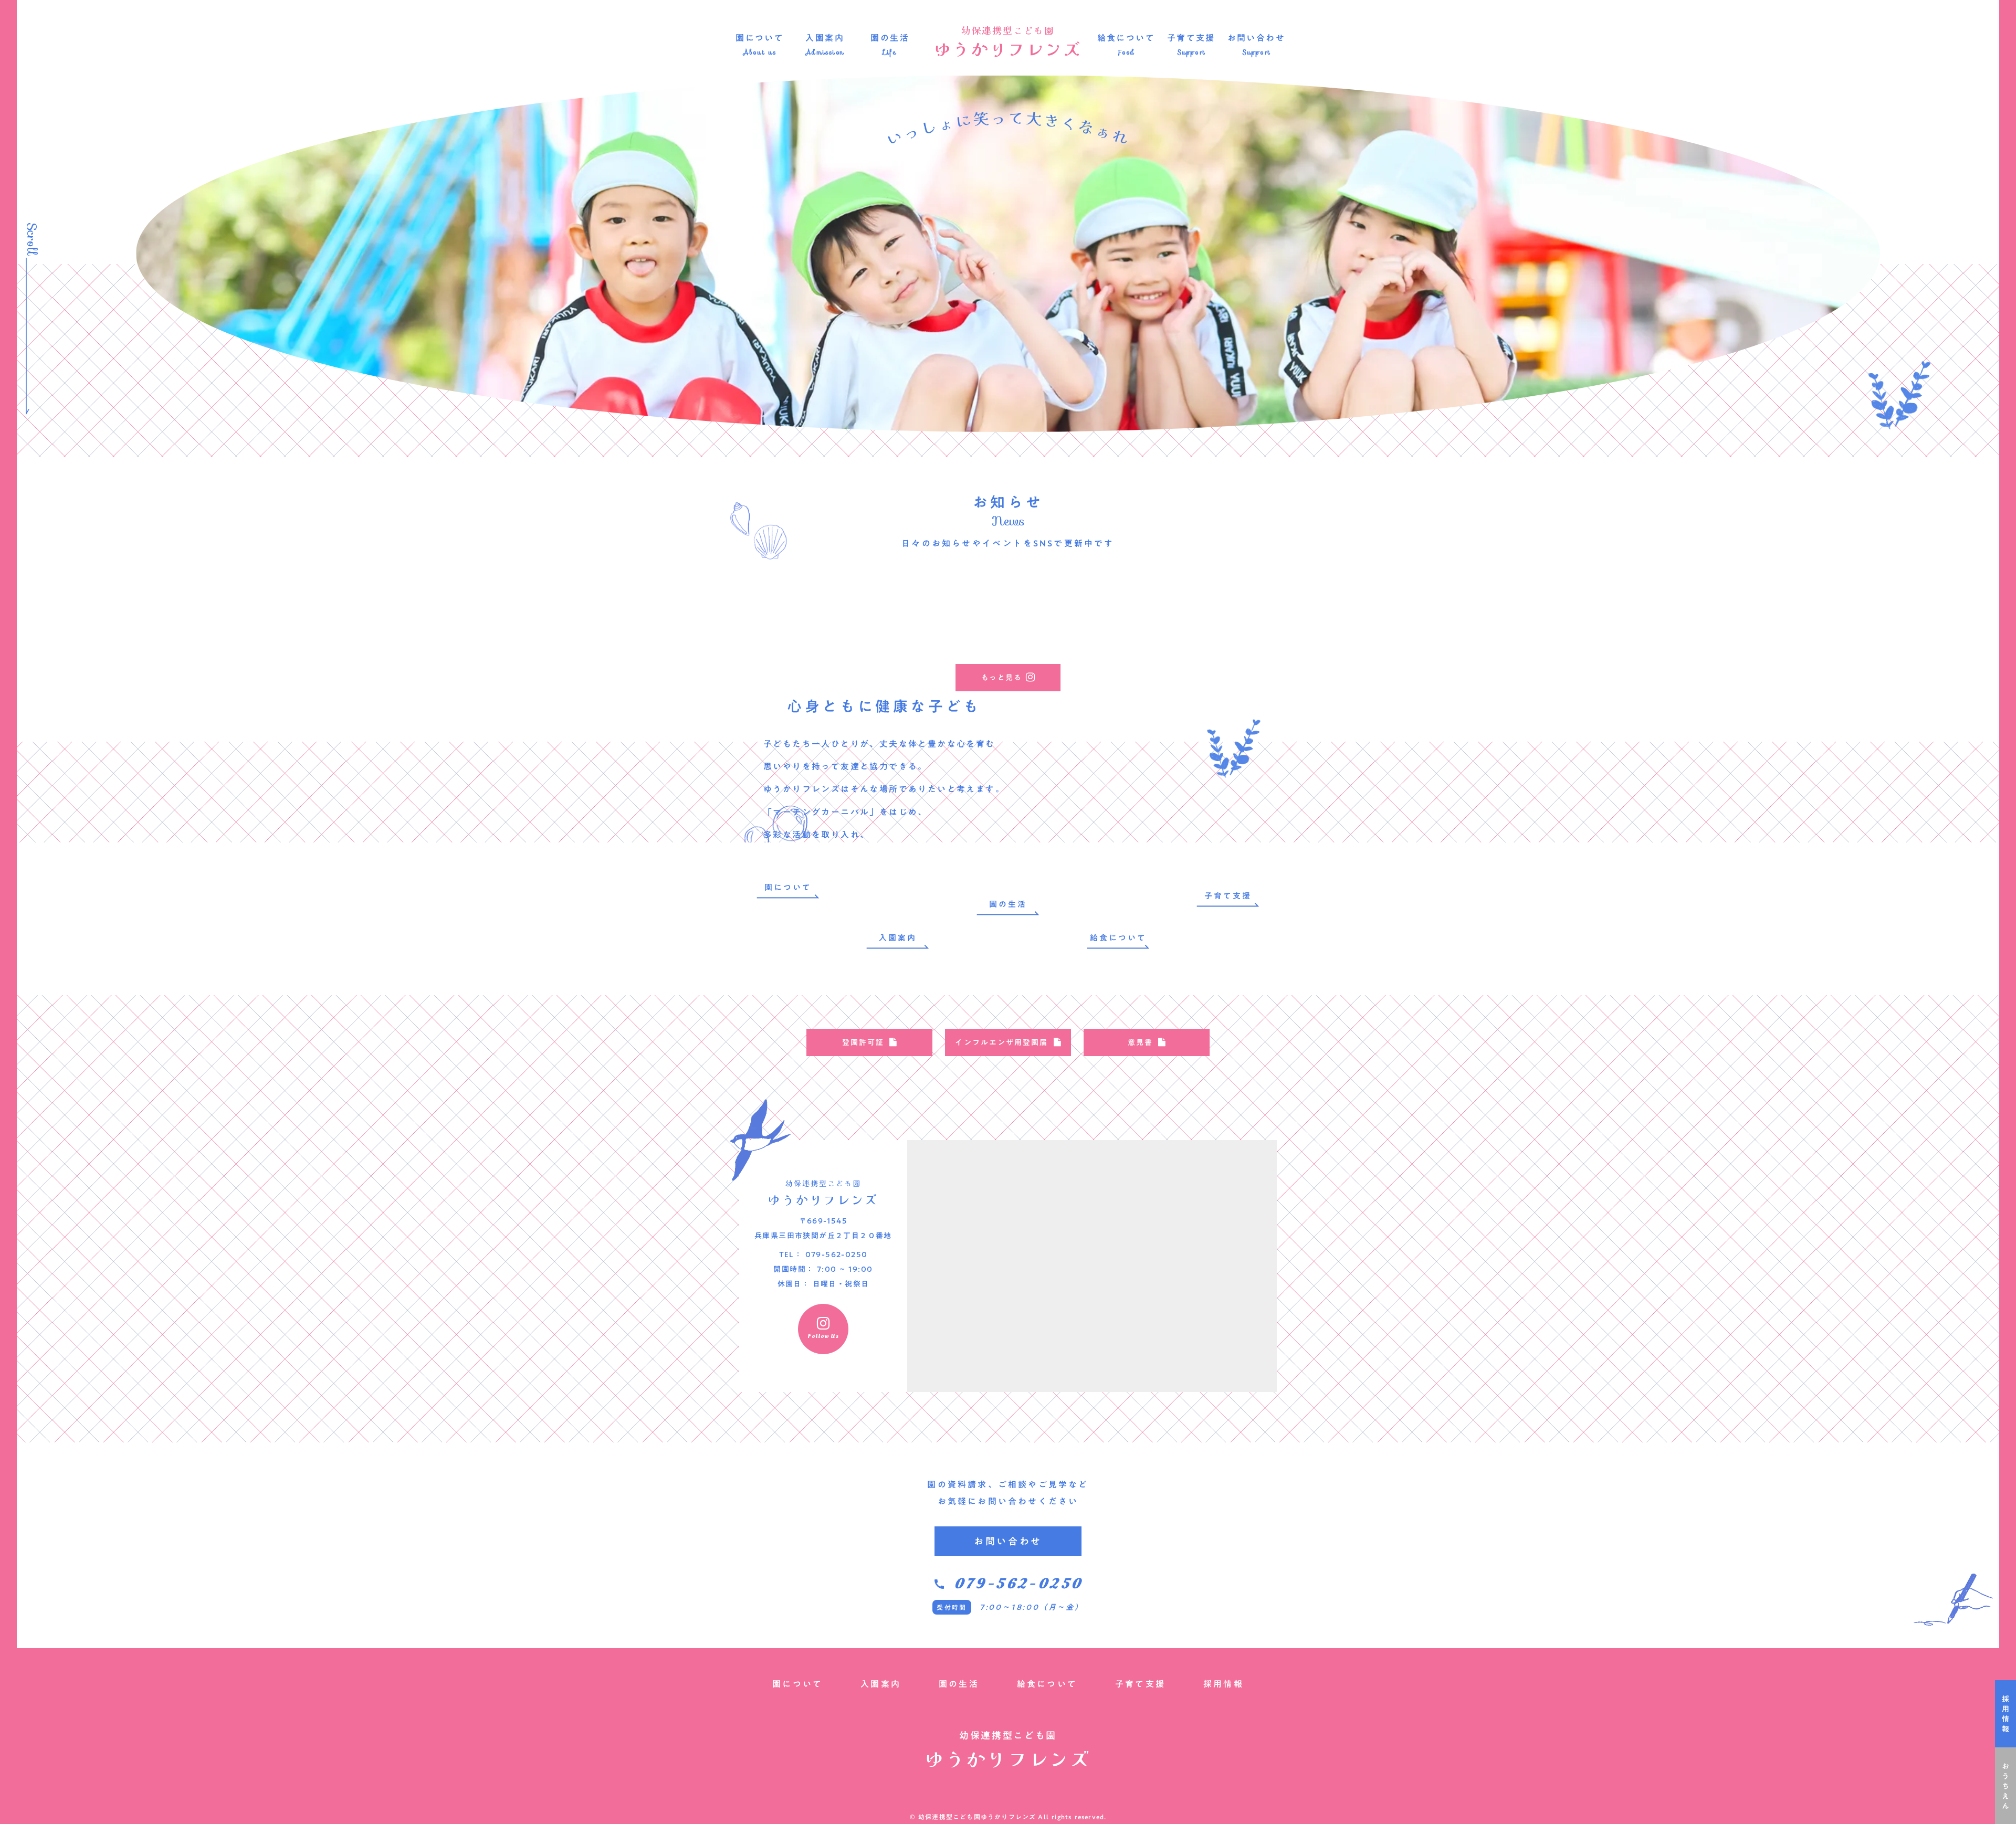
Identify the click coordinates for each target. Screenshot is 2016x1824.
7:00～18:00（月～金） (1032, 1607)
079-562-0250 (1018, 1584)
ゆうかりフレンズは (807, 789)
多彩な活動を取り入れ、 (816, 835)
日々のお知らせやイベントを (967, 543)
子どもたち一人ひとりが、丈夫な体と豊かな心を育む (879, 744)
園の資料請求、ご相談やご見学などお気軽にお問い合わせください (1008, 1493)
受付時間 (952, 1607)
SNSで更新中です (1074, 543)
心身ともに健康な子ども (884, 706)
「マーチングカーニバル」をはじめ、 (846, 812)
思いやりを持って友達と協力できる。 (846, 766)
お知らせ (1008, 502)
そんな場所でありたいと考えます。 (928, 789)
